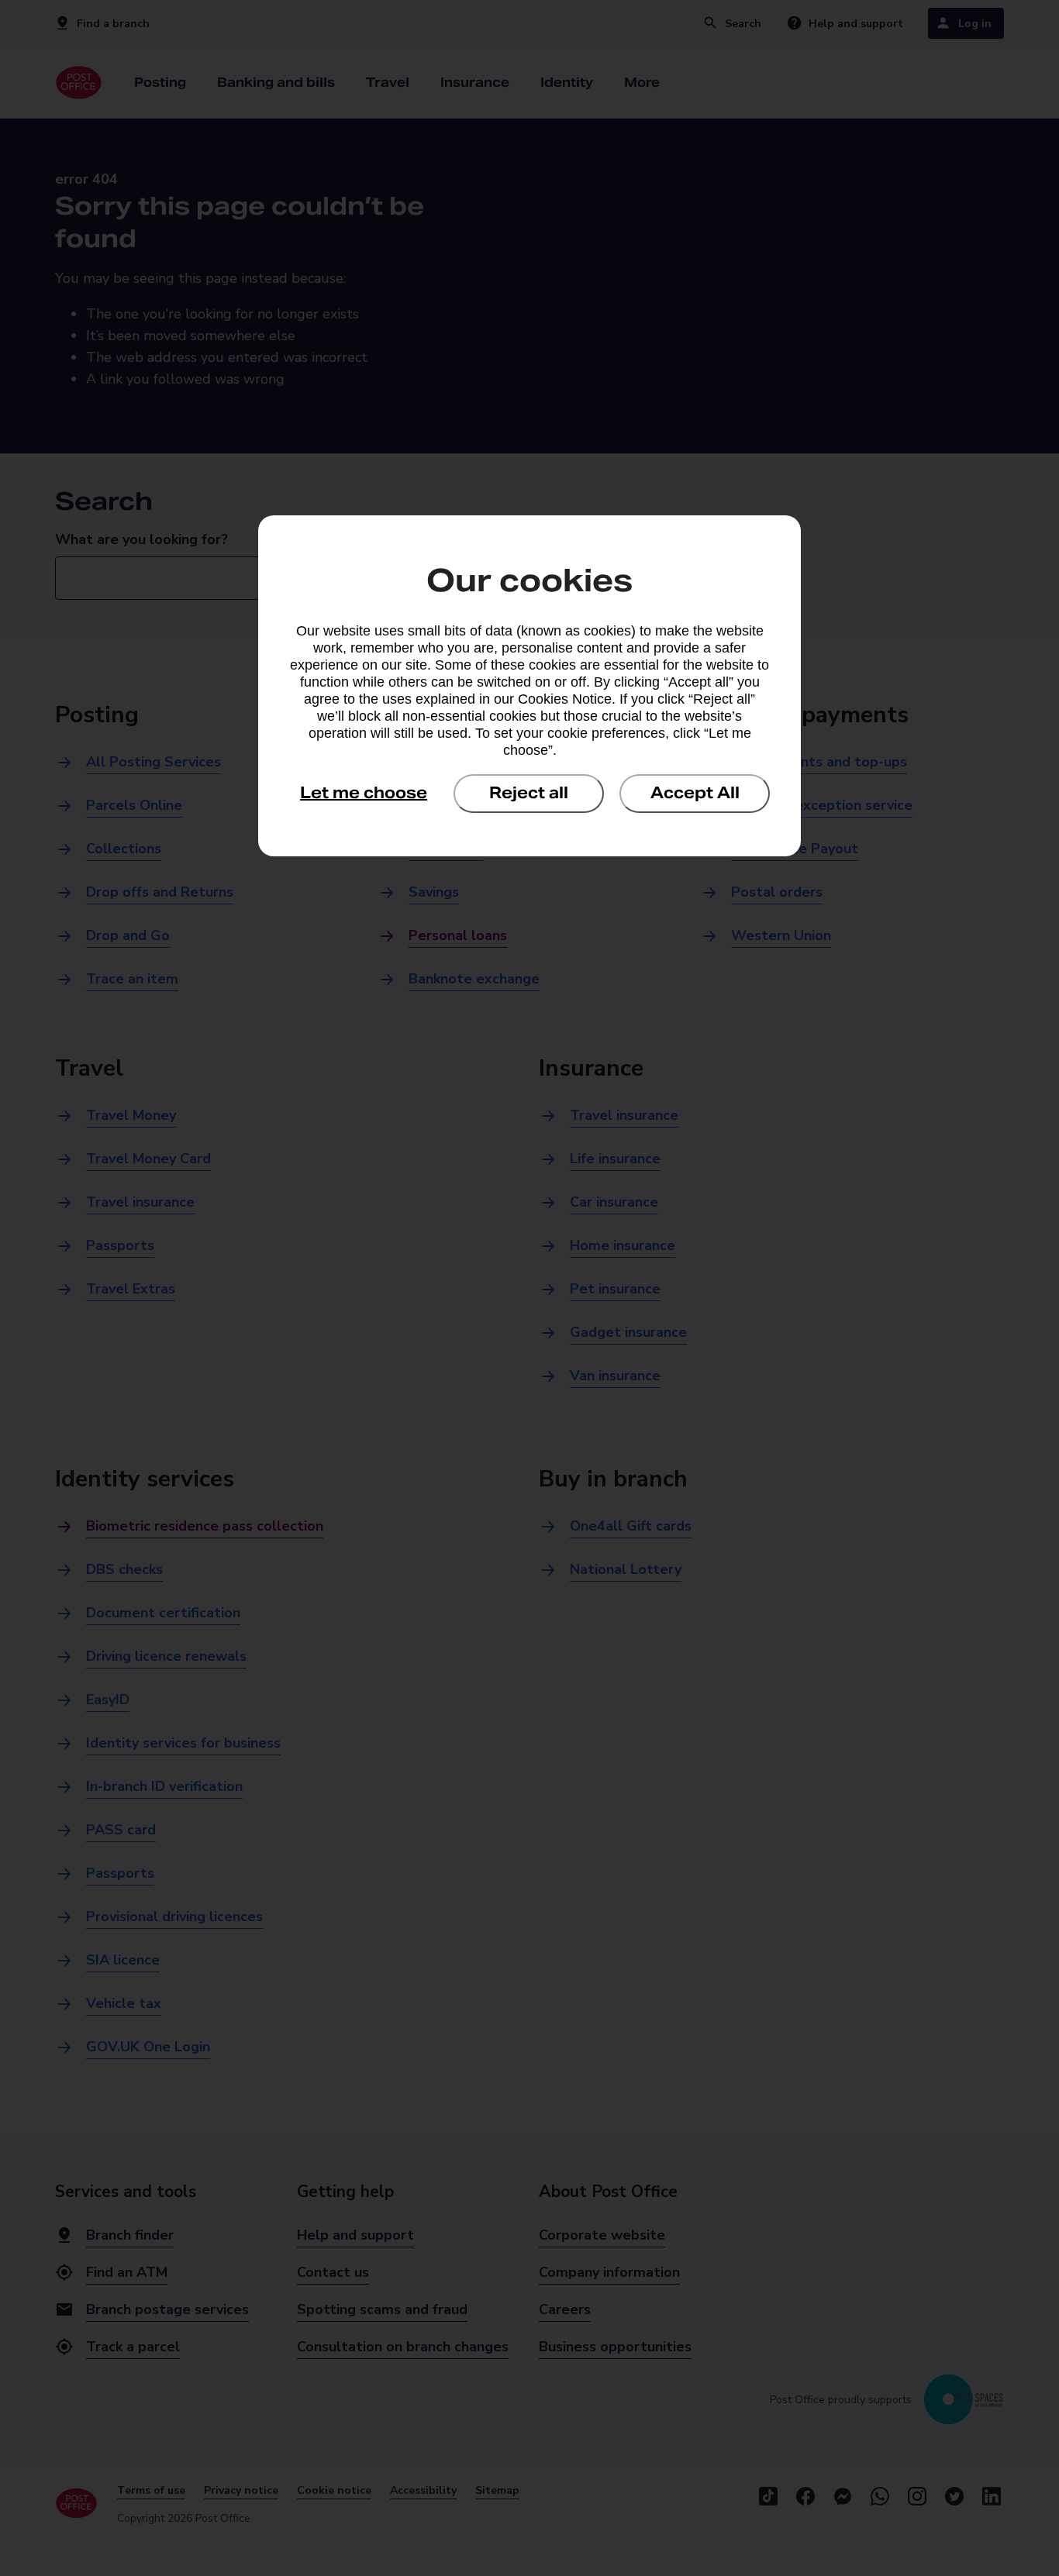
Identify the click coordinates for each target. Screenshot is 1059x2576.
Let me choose (364, 793)
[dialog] (529, 686)
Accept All (695, 793)
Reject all (529, 793)
